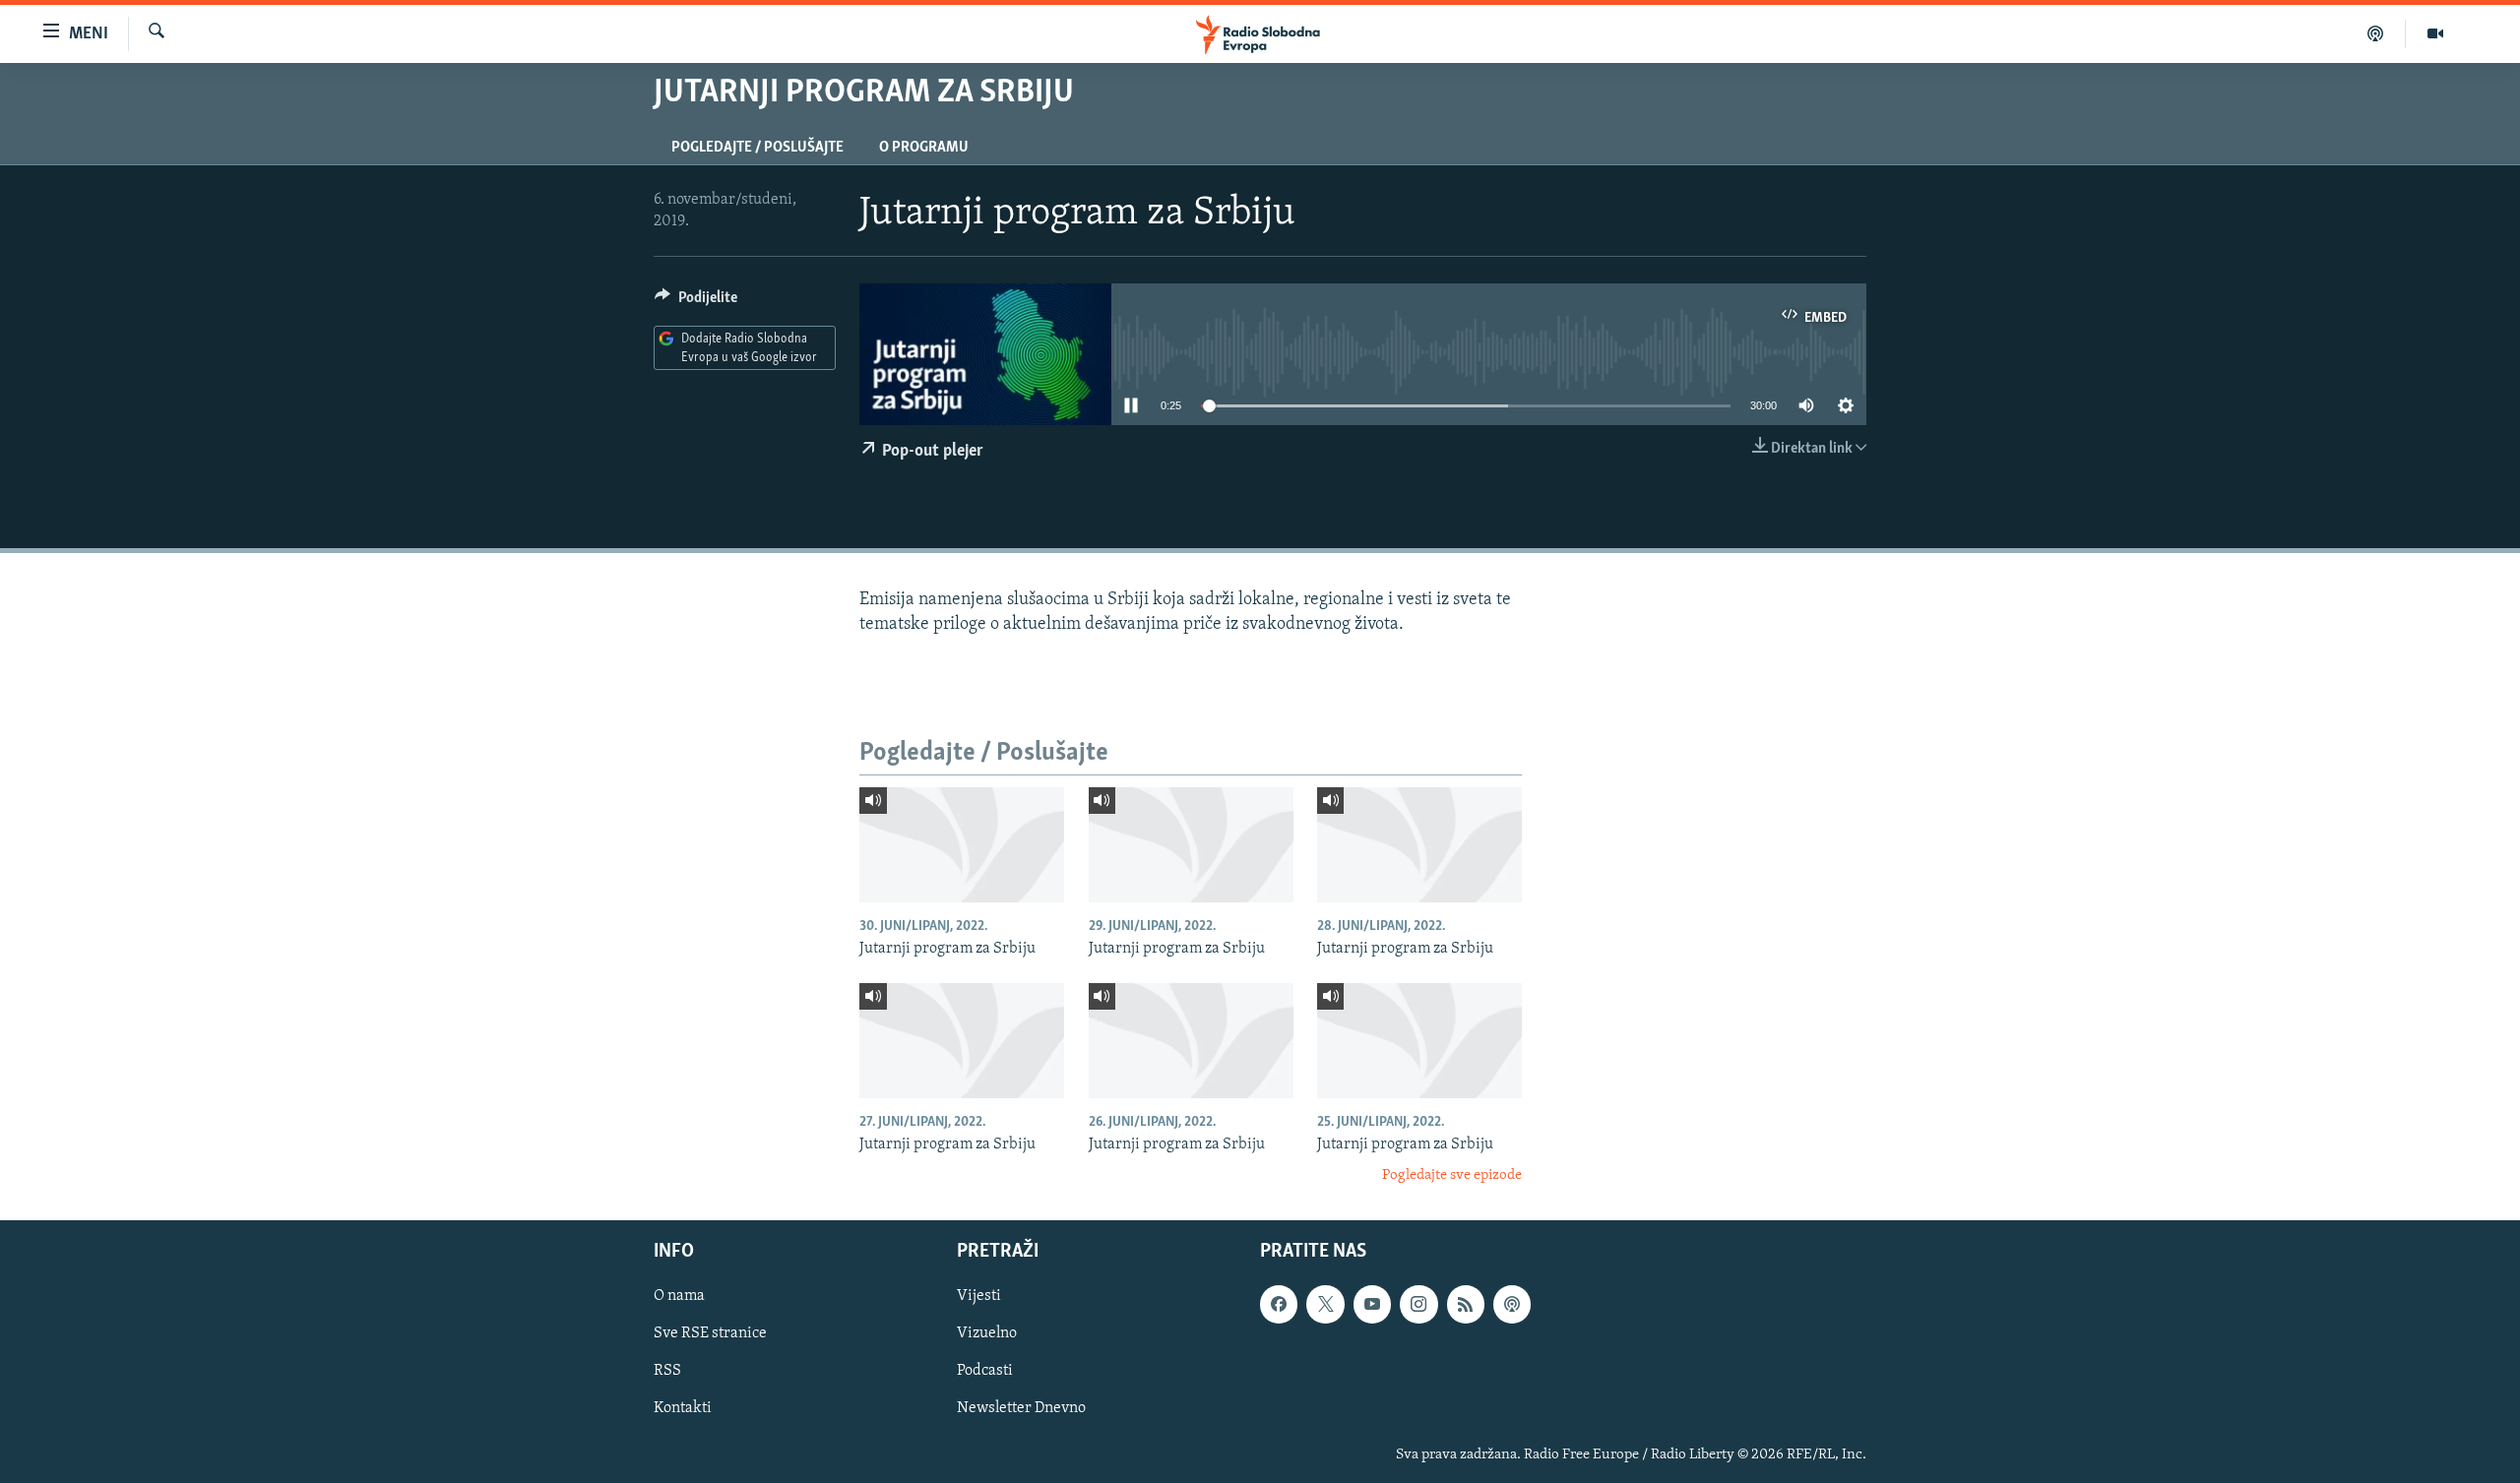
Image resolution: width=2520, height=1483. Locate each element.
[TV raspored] (1512, 1304)
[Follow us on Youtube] (1372, 1304)
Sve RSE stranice (710, 1333)
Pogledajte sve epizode (1452, 1175)
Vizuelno (987, 1333)
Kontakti (683, 1408)
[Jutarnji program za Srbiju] (962, 845)
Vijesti (979, 1296)
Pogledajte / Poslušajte (757, 148)
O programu (924, 148)
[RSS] (1466, 1304)
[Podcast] (2376, 33)
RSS (667, 1371)
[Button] (696, 302)
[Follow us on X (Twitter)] (1325, 1304)
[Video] (2435, 33)
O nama (679, 1296)
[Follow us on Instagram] (1418, 1304)
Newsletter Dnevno (1021, 1408)
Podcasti (985, 1371)
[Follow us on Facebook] (1279, 1304)
